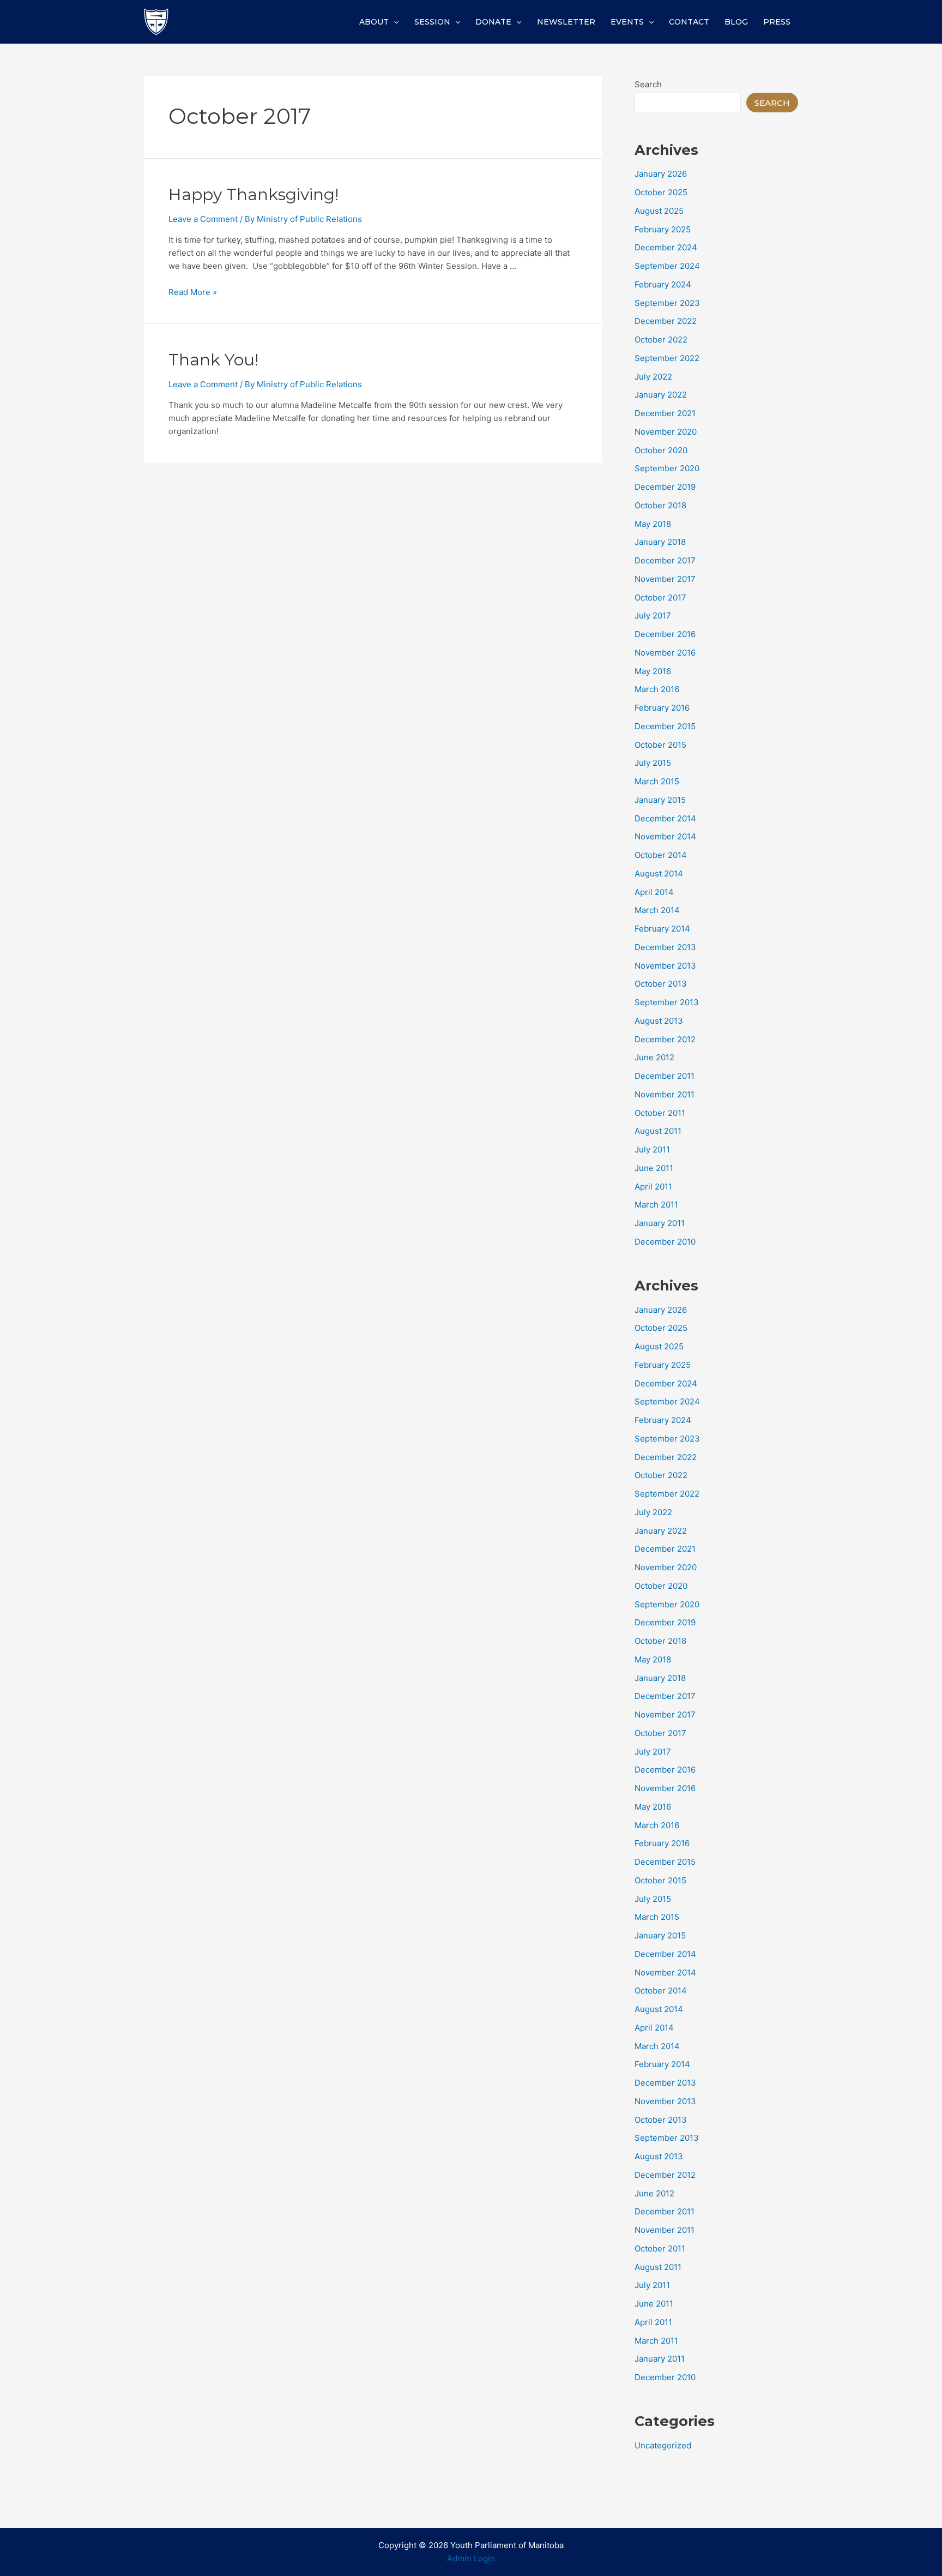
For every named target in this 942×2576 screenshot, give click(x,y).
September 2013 (667, 1002)
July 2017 (653, 616)
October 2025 (661, 192)
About (374, 22)
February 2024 (663, 284)
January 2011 (660, 1223)
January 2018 (660, 542)
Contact (689, 22)
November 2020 (666, 432)
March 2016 (657, 689)
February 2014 (662, 929)
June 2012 (654, 1057)
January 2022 (661, 395)
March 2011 (656, 1205)
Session (432, 22)
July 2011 (652, 1149)
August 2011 (658, 1131)
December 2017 (665, 560)
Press (777, 22)
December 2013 (665, 947)
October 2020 (661, 450)
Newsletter (566, 22)
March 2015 (657, 781)
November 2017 (665, 579)
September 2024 (667, 266)
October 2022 (661, 340)
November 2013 (665, 966)
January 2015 (660, 800)
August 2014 (659, 873)
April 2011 (653, 1187)
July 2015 (653, 763)
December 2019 (665, 487)
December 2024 (666, 247)
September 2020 (667, 468)
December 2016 (665, 634)
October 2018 (660, 505)
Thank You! (213, 360)
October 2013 (661, 984)
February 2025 (663, 229)
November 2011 (665, 1094)
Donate (493, 22)
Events (627, 22)
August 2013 (659, 1021)
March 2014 (657, 910)
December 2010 (665, 1242)
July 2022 (653, 377)
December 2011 (665, 1076)
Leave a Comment (203, 219)
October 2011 (660, 1113)
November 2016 (665, 653)
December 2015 (665, 726)
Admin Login (471, 2558)
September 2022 (667, 358)
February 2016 (662, 708)
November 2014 (665, 836)
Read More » (193, 292)
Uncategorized (663, 2445)
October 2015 (660, 745)
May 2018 (653, 524)
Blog (736, 22)
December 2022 (666, 321)
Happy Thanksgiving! (253, 194)
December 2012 (665, 1039)
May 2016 (653, 671)
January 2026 (661, 174)
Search (648, 84)
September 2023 (667, 303)
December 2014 (665, 818)
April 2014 (654, 892)
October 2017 (660, 598)
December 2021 (665, 413)
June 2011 (654, 1168)
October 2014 (661, 855)
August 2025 (659, 211)
